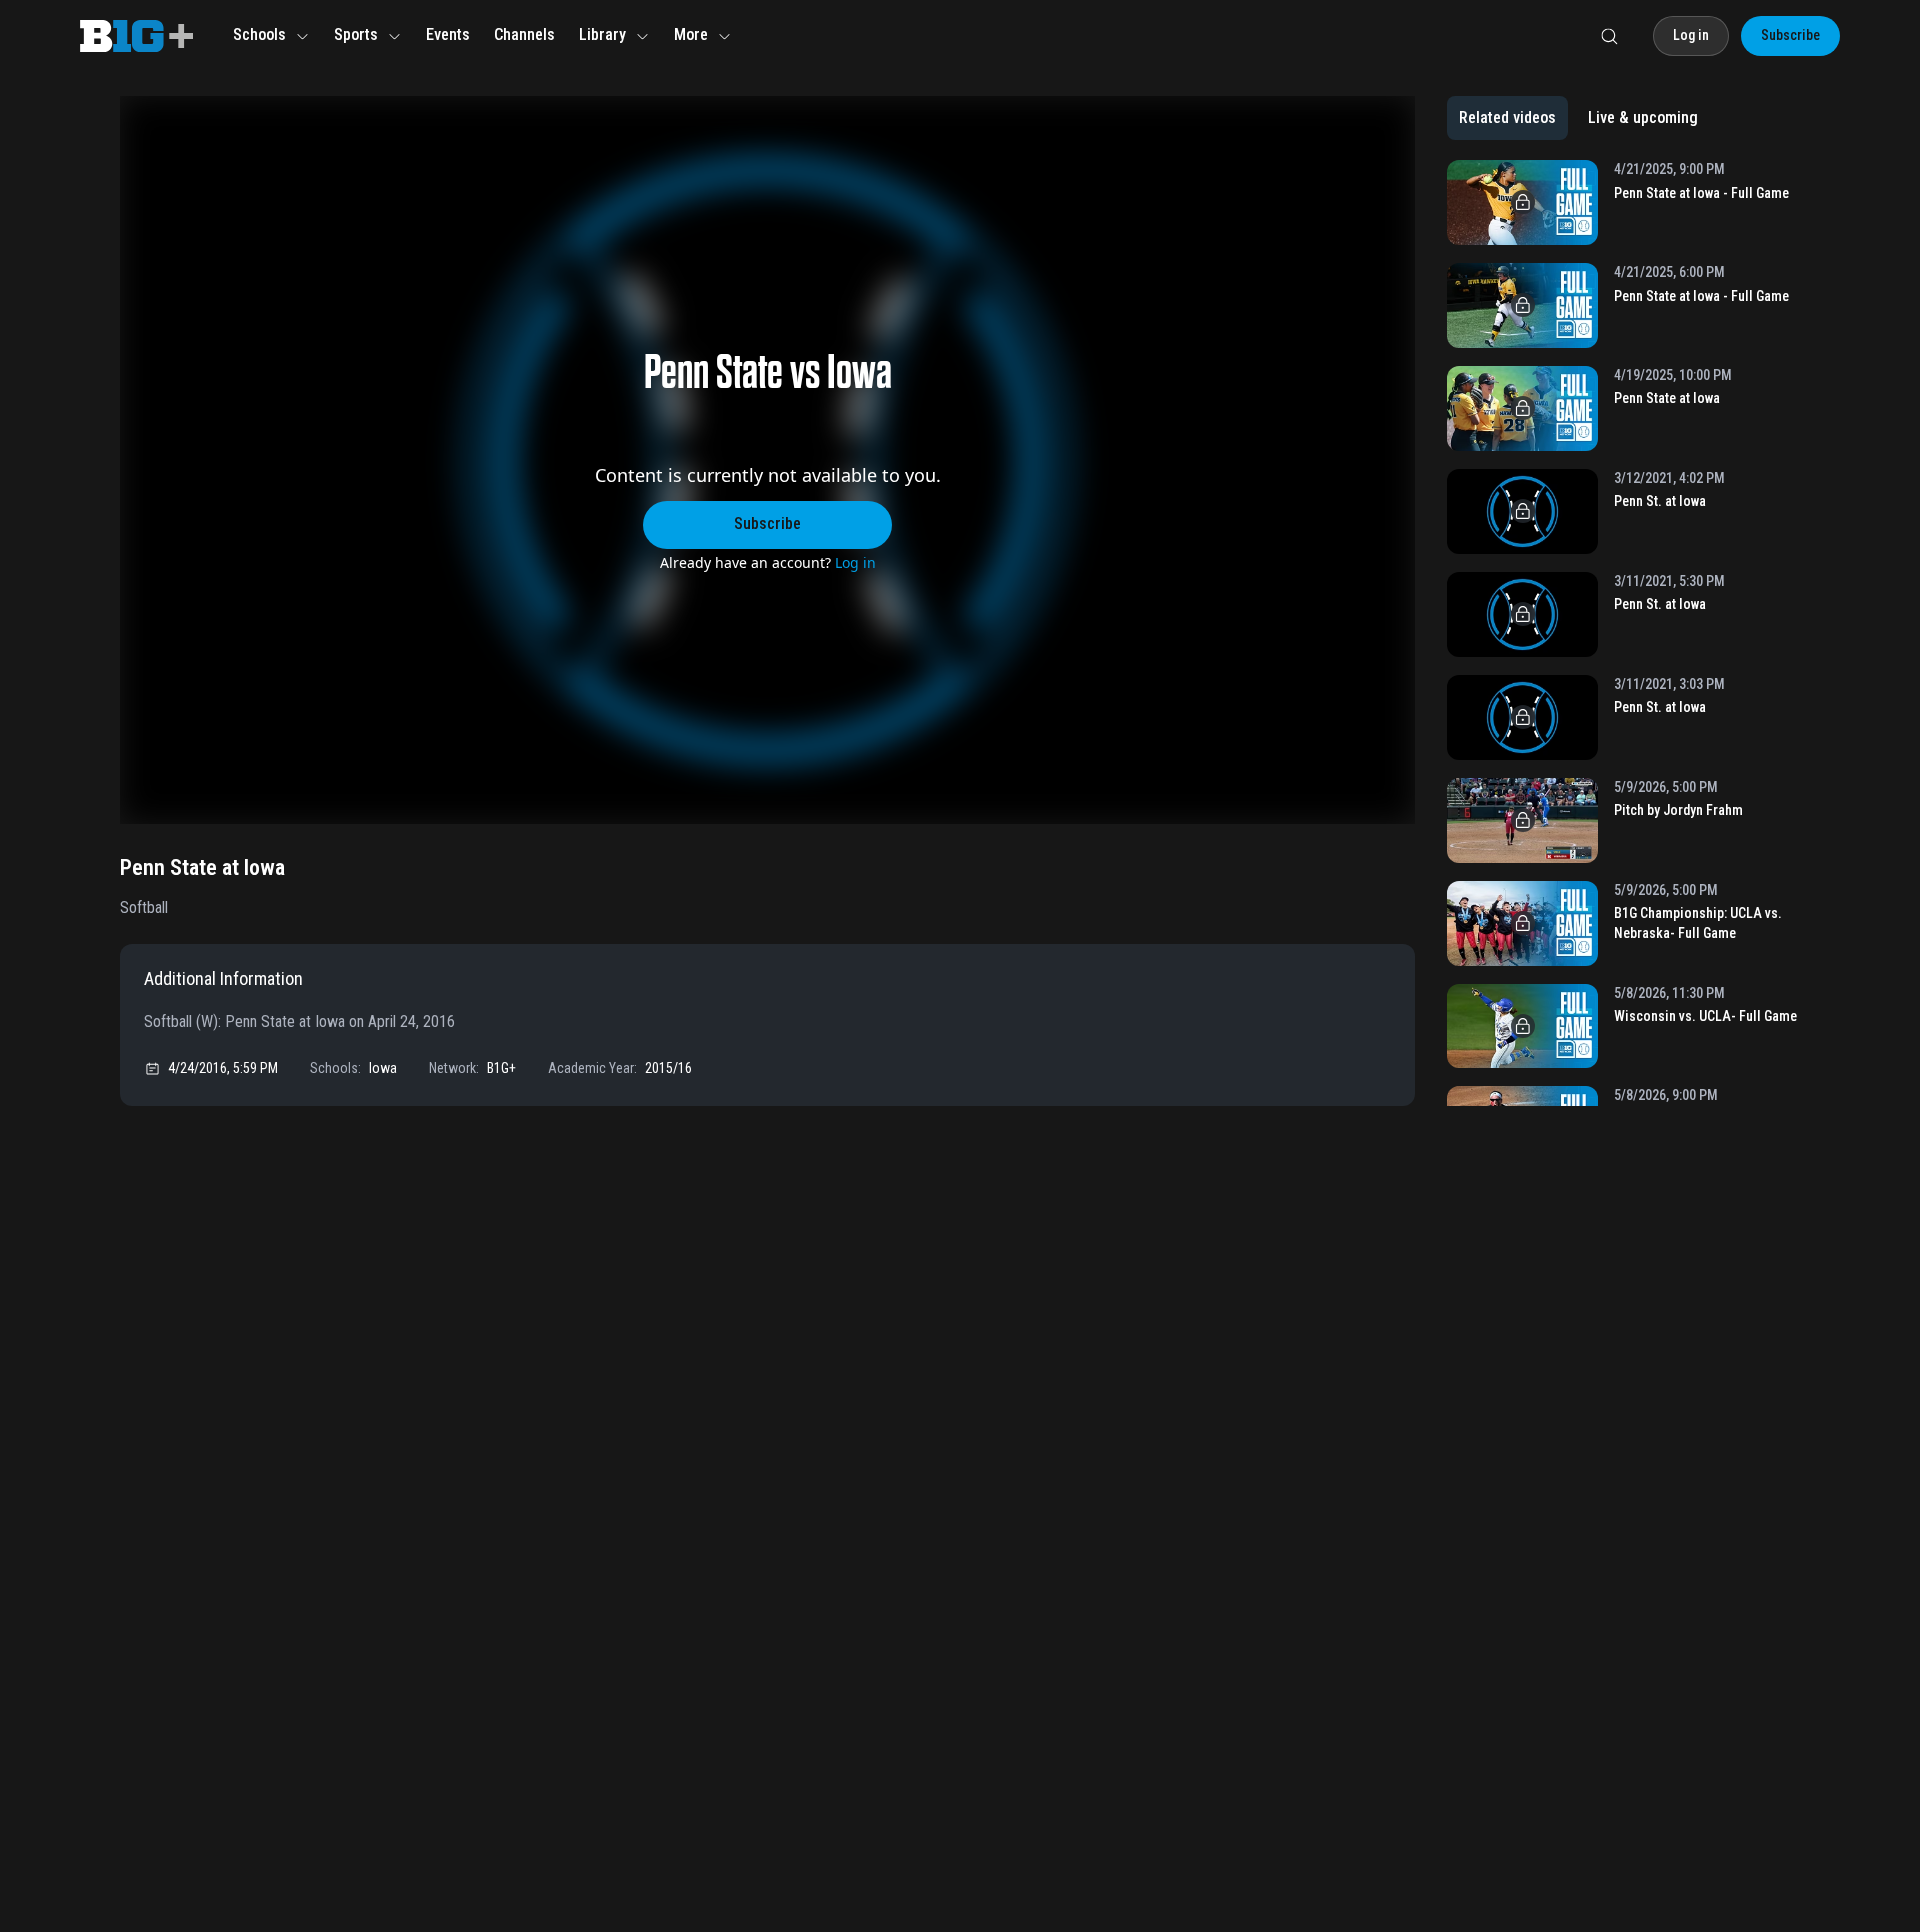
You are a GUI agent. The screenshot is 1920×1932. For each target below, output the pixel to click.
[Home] (136, 36)
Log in (855, 562)
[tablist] (1578, 118)
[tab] (1507, 118)
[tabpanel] (1623, 633)
